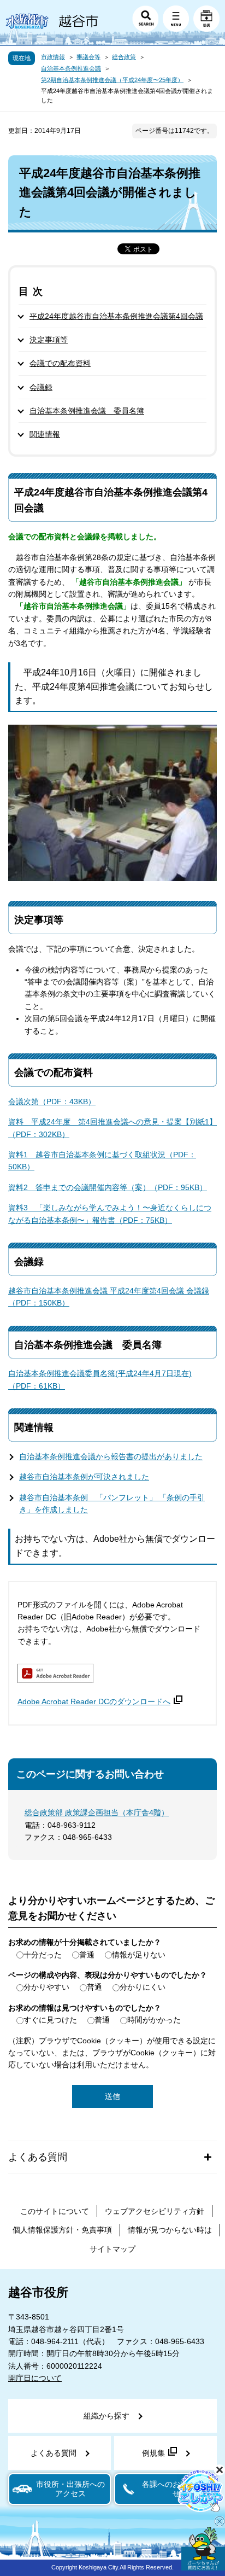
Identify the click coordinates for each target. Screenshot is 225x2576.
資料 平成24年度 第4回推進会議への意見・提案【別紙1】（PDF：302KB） (112, 1128)
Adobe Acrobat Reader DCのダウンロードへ (94, 1701)
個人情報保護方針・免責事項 (62, 2230)
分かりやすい (46, 1987)
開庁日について (35, 2378)
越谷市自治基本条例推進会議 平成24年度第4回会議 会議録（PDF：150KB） (109, 1297)
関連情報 (45, 434)
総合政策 (124, 57)
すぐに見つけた (50, 2020)
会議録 (41, 387)
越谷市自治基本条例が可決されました (84, 1477)
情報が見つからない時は (170, 2230)
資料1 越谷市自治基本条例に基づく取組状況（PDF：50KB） (102, 1161)
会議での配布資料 (60, 363)
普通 (87, 1955)
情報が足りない (139, 1955)
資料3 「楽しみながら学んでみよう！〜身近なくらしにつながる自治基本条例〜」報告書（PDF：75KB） (110, 1214)
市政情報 (53, 57)
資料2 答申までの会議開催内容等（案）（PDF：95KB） (108, 1187)
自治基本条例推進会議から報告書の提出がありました (111, 1456)
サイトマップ (112, 2249)
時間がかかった (154, 2020)
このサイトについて (55, 2211)
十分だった (43, 1955)
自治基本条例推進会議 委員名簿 (87, 411)
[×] (203, 2549)
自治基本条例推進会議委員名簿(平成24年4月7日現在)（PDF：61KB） (100, 1379)
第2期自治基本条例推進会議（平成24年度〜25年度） (112, 80)
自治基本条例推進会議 (71, 68)
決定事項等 (49, 340)
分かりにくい (143, 1987)
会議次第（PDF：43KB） (52, 1101)
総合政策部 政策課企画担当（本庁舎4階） (97, 1812)
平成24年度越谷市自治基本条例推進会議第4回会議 (116, 316)
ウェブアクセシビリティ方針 (155, 2211)
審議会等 (88, 57)
